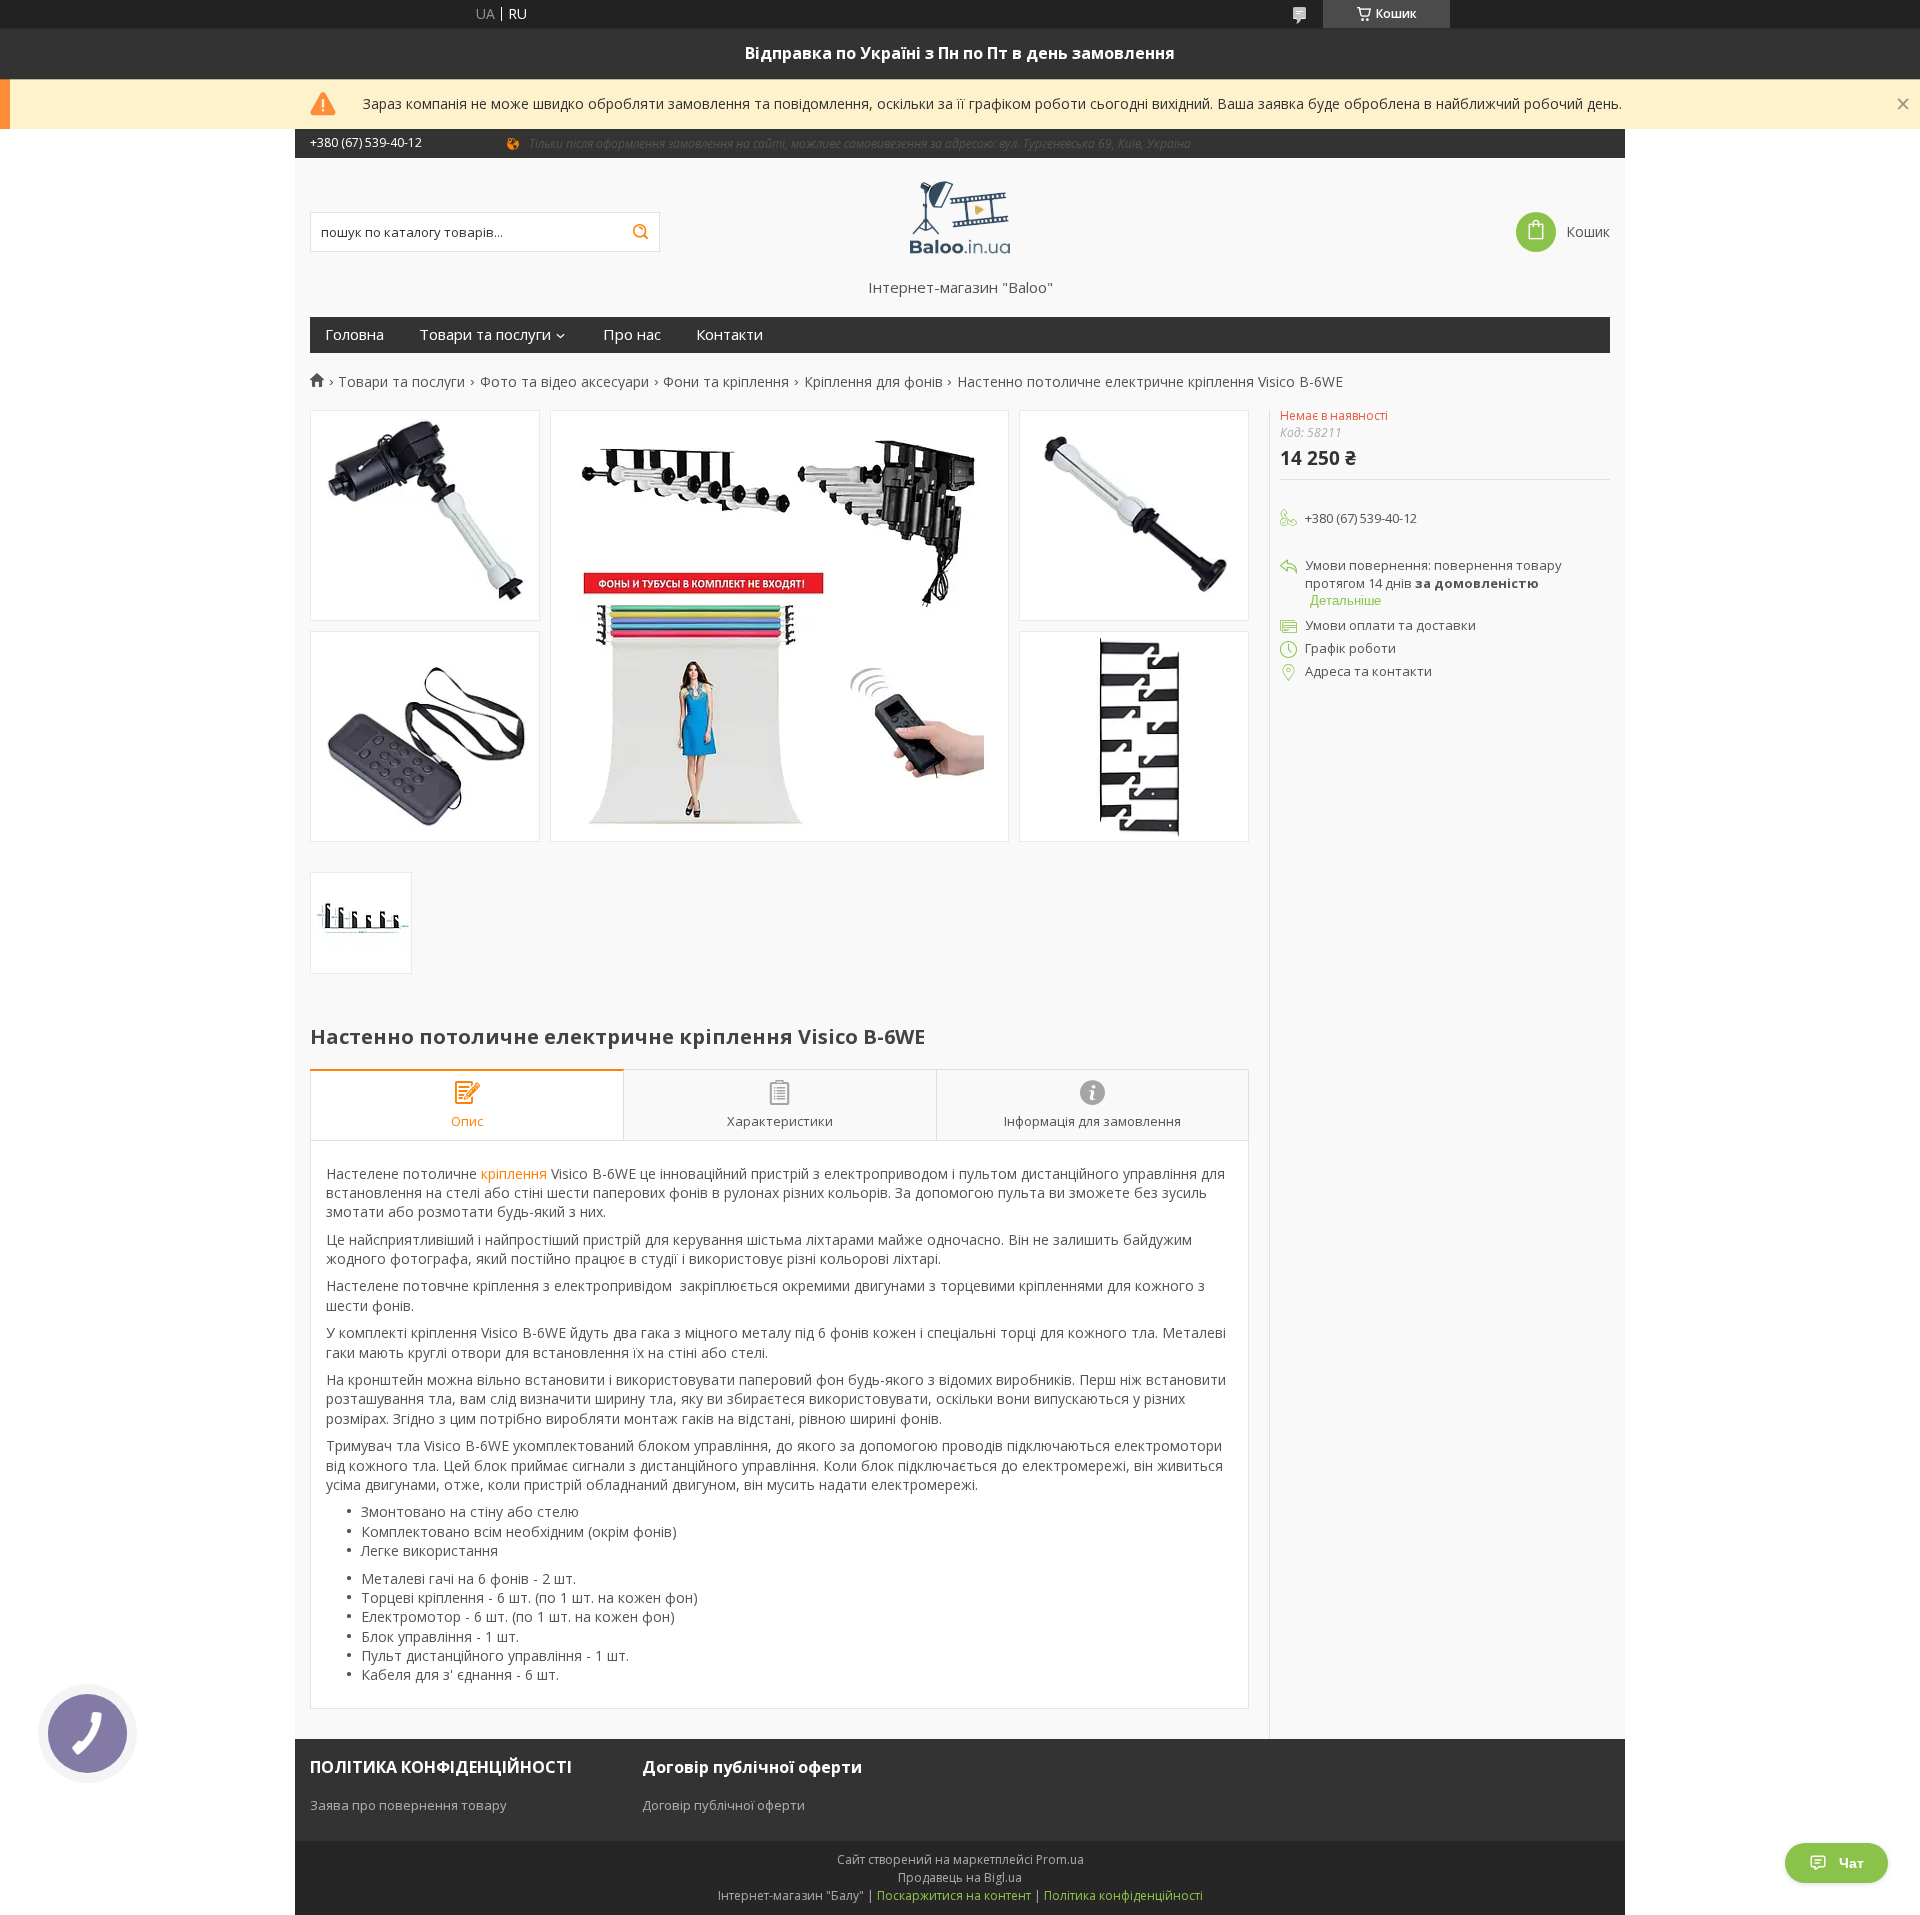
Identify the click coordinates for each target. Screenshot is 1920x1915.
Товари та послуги (485, 334)
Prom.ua (1060, 1859)
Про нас (632, 334)
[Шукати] (640, 232)
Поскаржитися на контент (954, 1895)
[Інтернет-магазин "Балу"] (960, 218)
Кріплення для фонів (873, 382)
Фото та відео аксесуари (564, 382)
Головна (354, 334)
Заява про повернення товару (408, 1805)
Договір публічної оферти (723, 1805)
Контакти (729, 334)
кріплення (514, 1173)
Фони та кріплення (726, 382)
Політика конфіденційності (1123, 1895)
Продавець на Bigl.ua (960, 1877)
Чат (1851, 1863)
